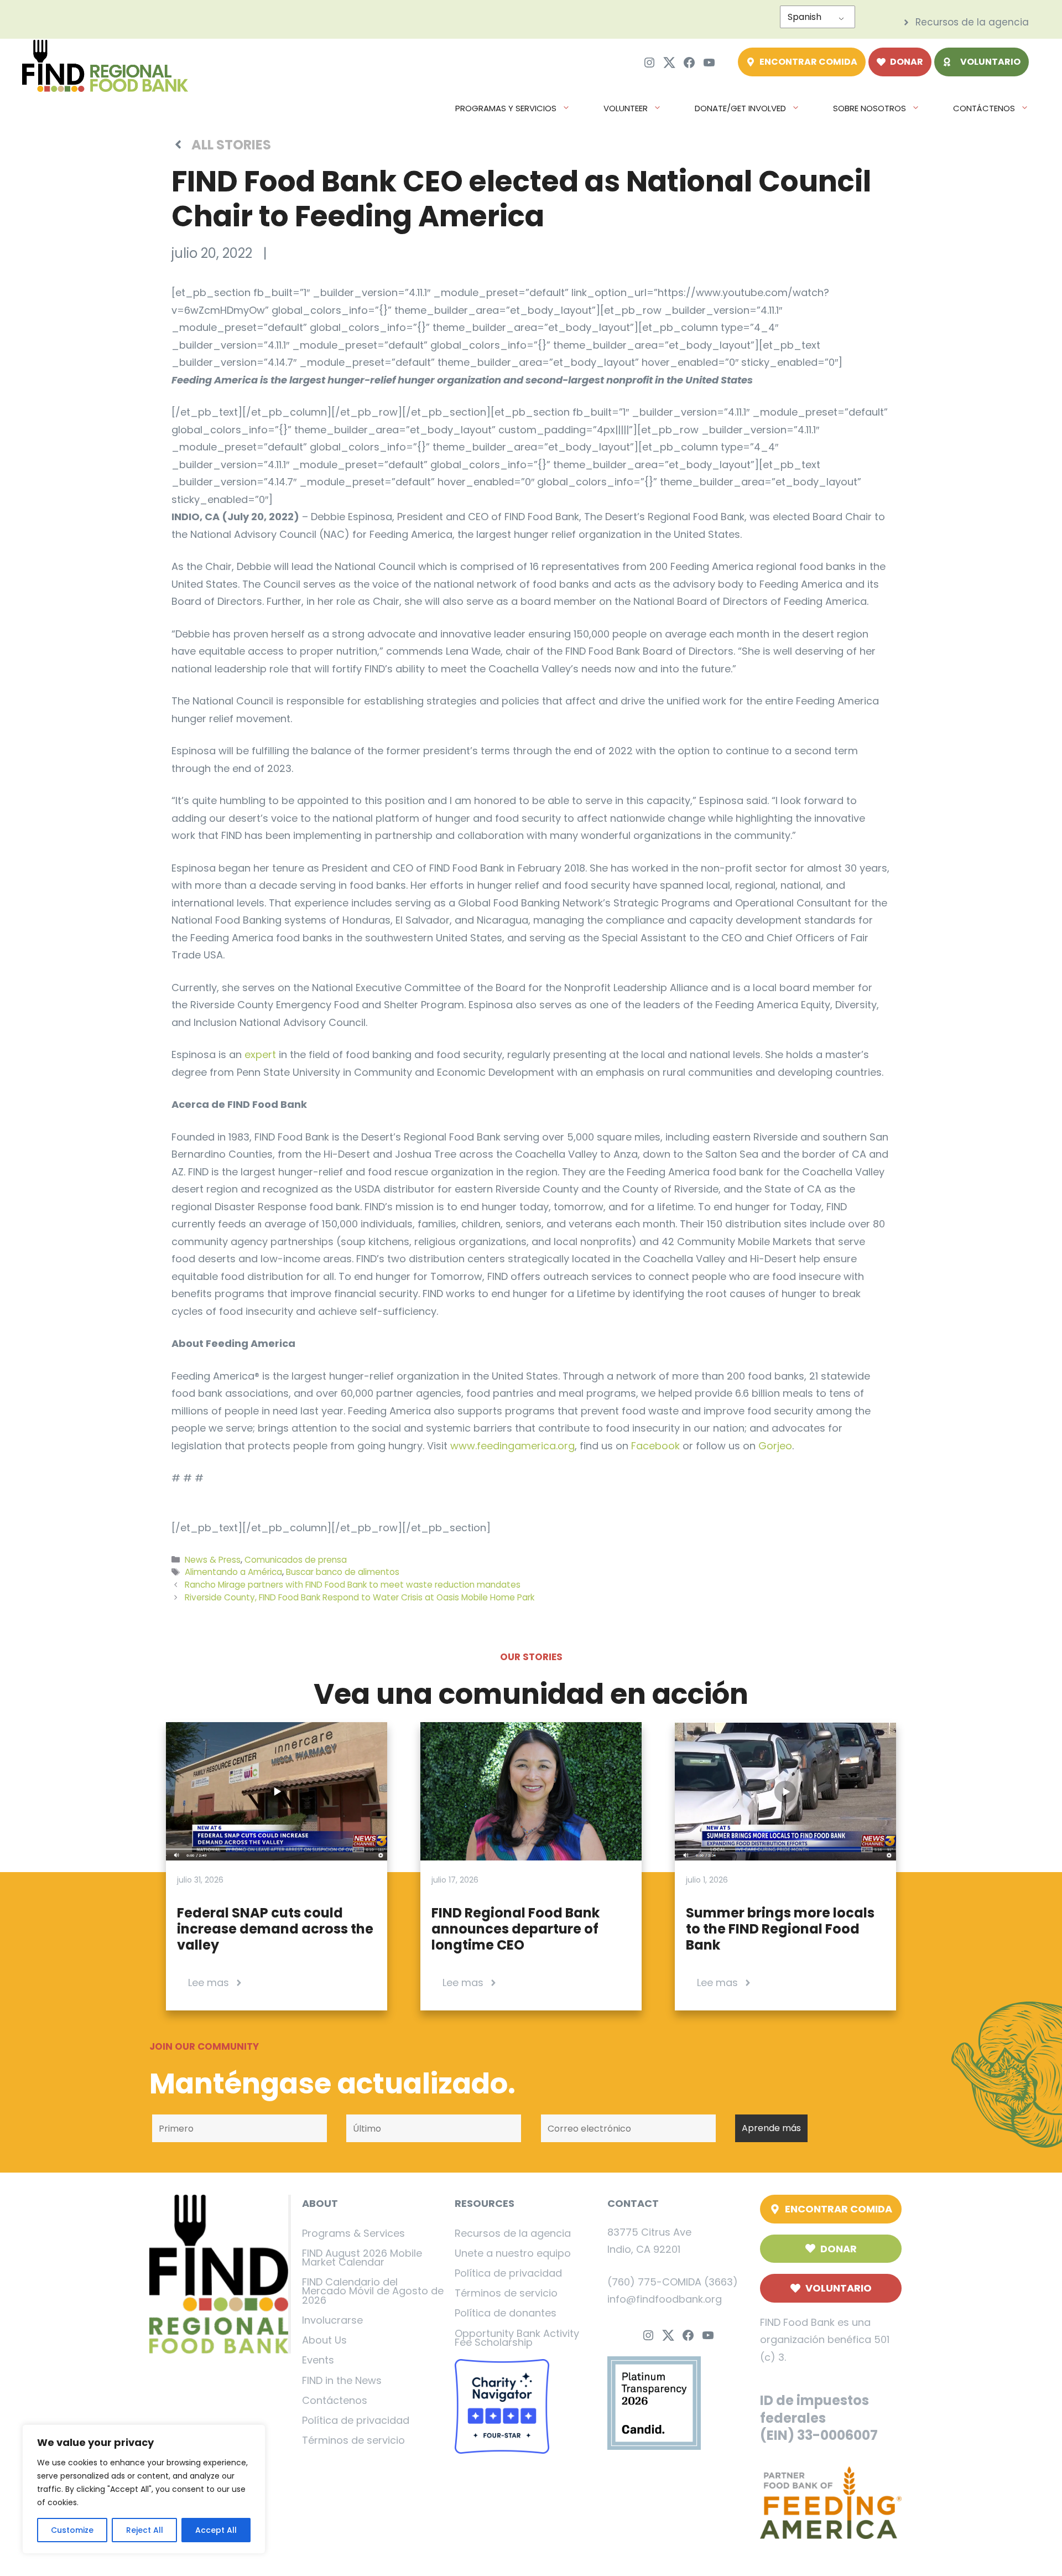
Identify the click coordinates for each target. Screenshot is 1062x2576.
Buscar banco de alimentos (343, 1572)
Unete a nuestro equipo (513, 2253)
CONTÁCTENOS (984, 108)
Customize (72, 2530)
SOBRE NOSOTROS (870, 108)
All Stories (231, 145)
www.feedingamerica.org (512, 1446)
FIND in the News (342, 2380)
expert (260, 1054)
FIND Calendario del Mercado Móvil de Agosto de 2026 (373, 2291)
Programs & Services (353, 2233)
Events (318, 2360)
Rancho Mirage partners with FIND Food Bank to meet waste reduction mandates (353, 1585)
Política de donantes (506, 2313)
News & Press (213, 1560)
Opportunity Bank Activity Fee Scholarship (517, 2338)
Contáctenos (335, 2400)
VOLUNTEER (626, 108)
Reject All (145, 2530)
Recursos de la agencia (513, 2233)
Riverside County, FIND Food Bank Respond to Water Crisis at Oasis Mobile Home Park (360, 1597)
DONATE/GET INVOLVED (740, 108)
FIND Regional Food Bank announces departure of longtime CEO (516, 1929)
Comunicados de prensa (296, 1560)
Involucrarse (332, 2320)
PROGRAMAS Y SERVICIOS (506, 108)
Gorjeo (775, 1446)
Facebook (655, 1446)
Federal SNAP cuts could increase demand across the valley (275, 1929)
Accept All (216, 2530)
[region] (144, 2489)
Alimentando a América (233, 1572)
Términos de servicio (353, 2440)
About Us (324, 2340)
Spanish (805, 17)
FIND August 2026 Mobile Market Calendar (362, 2258)
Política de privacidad (356, 2420)
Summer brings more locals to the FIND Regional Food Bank (780, 1929)
